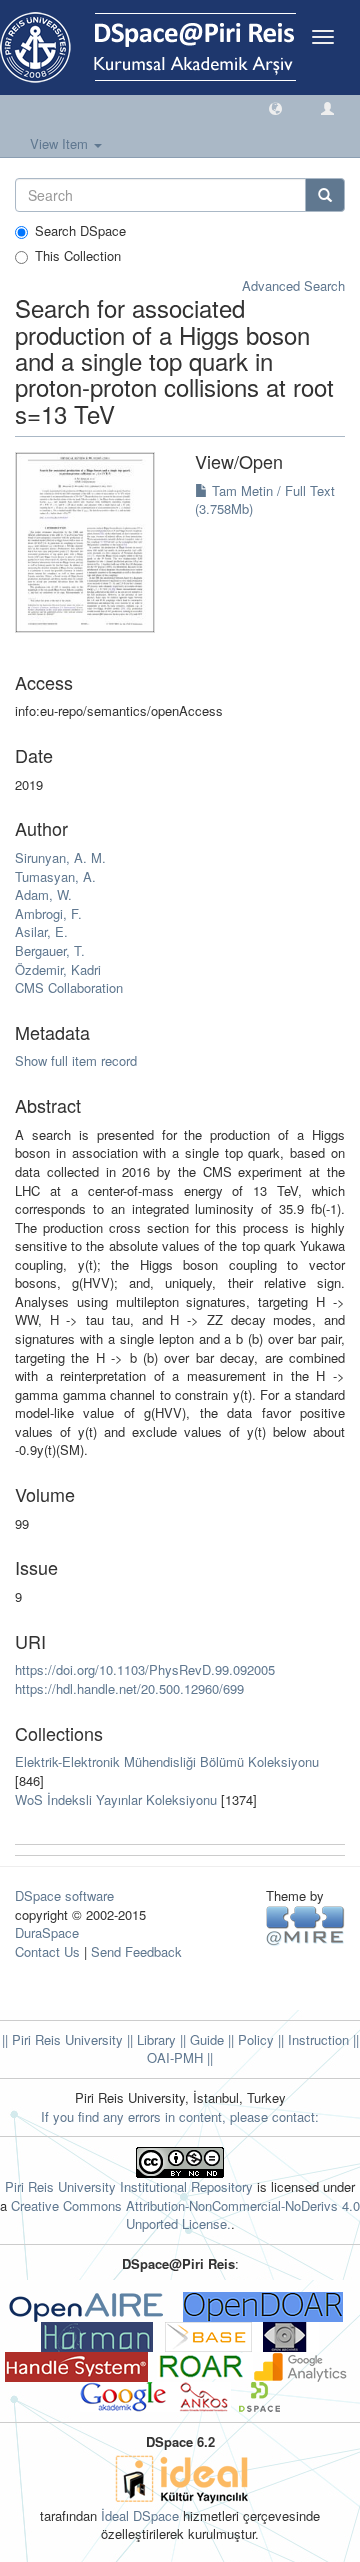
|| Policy (249, 2039)
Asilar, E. (41, 931)
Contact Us (47, 1951)
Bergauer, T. (50, 950)
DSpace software (64, 1895)
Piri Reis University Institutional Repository (129, 2186)
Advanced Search (293, 285)
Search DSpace (80, 231)
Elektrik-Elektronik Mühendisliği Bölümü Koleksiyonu (167, 1761)
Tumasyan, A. (55, 876)
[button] (275, 107)
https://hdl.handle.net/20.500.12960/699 (129, 1688)
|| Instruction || (316, 2039)
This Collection (78, 256)
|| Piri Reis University (62, 2039)
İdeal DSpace (140, 2515)
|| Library (149, 2039)
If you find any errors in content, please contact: (180, 2116)
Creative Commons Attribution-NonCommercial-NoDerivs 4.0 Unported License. (185, 2215)
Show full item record (76, 1060)
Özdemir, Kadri (58, 969)
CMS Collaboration (69, 987)
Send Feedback (136, 1951)
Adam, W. (43, 894)
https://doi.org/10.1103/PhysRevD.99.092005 (145, 1669)
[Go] (325, 195)
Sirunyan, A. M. (60, 857)
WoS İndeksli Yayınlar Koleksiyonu (116, 1799)
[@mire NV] (305, 1924)
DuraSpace (47, 1932)
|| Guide (200, 2039)
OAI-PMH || (180, 2057)
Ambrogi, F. (48, 913)
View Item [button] (61, 143)
